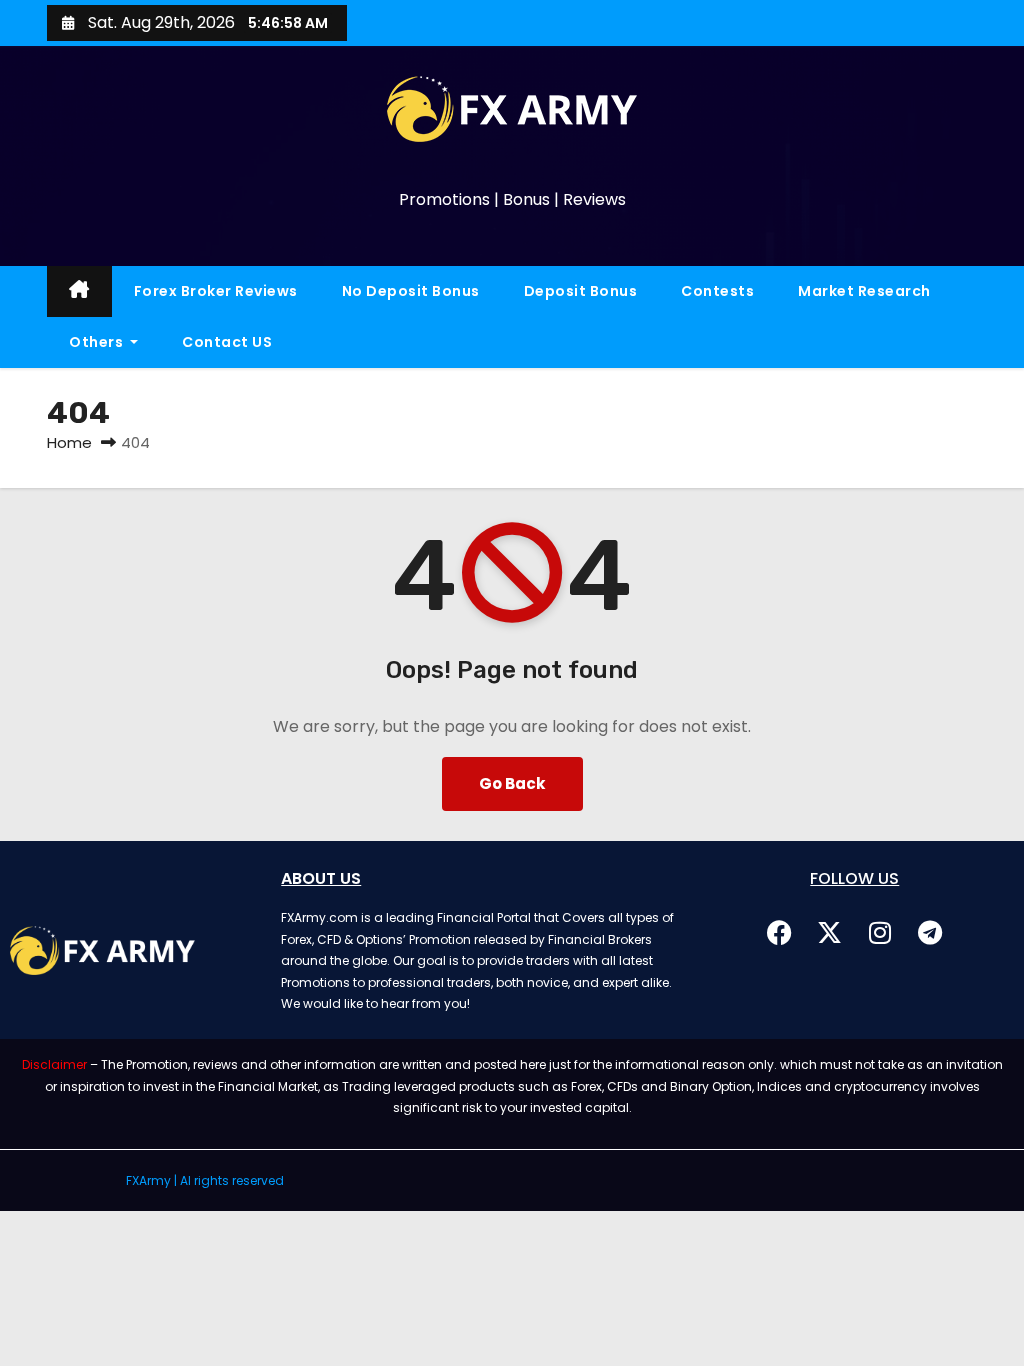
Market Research (864, 291)
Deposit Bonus (581, 291)
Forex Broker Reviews (216, 291)
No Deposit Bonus (411, 291)
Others (98, 342)
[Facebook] (780, 932)
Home (69, 442)
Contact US (227, 342)
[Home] (79, 291)
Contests (717, 291)
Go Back (512, 783)
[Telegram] (930, 932)
